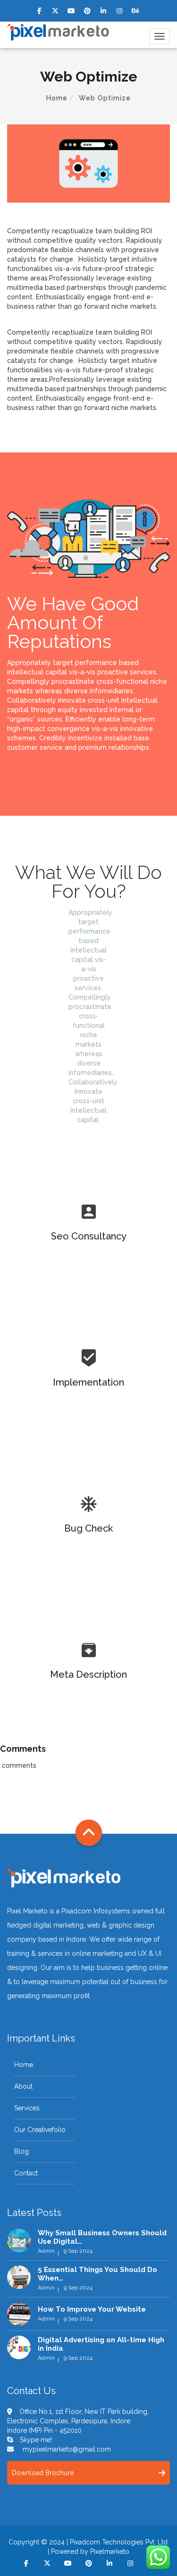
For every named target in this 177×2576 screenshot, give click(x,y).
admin (46, 2251)
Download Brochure (43, 2473)
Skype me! (36, 2440)
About (23, 2086)
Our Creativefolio (40, 2130)
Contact (26, 2173)
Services (27, 2108)
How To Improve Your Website (92, 2309)
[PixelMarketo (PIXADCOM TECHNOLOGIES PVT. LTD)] (58, 32)
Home (57, 98)
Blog (21, 2151)
